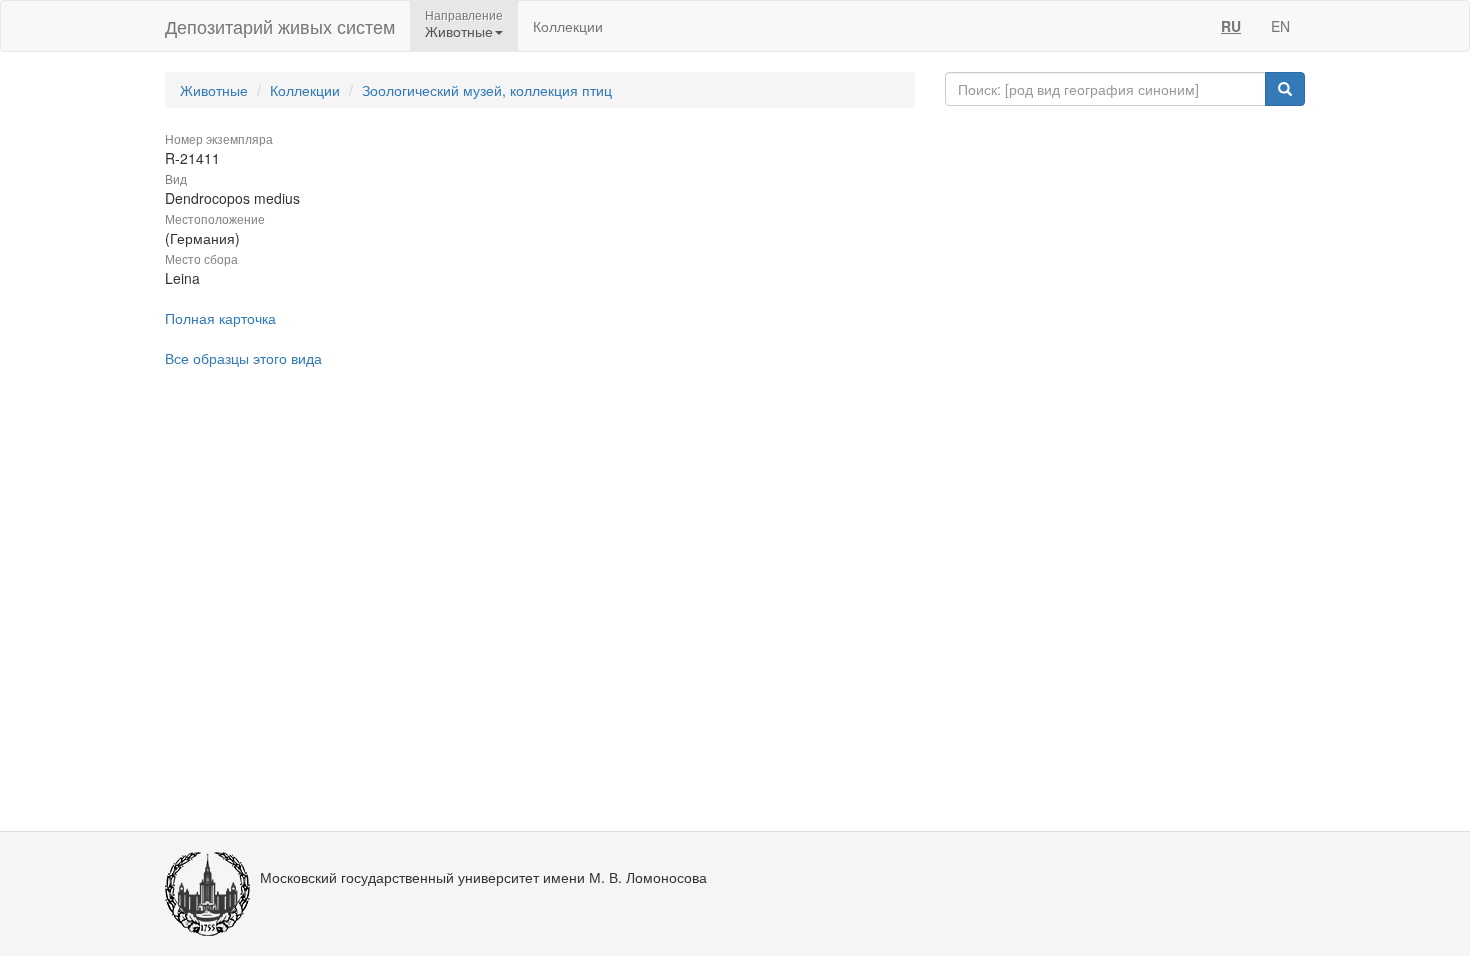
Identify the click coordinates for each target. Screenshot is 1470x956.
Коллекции (568, 26)
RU (1231, 26)
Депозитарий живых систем (280, 26)
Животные (214, 90)
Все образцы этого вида (243, 358)
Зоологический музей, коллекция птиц (487, 90)
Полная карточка (220, 318)
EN (1280, 26)
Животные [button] (459, 31)
